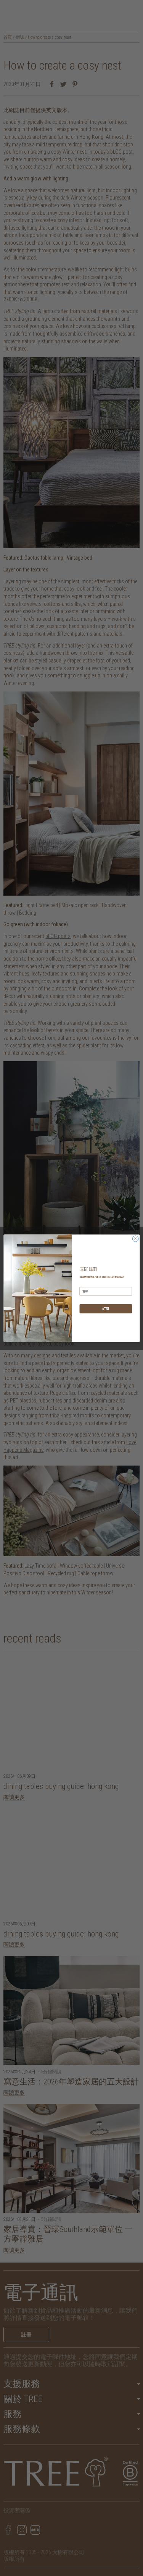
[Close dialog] (135, 1238)
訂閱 (106, 1309)
